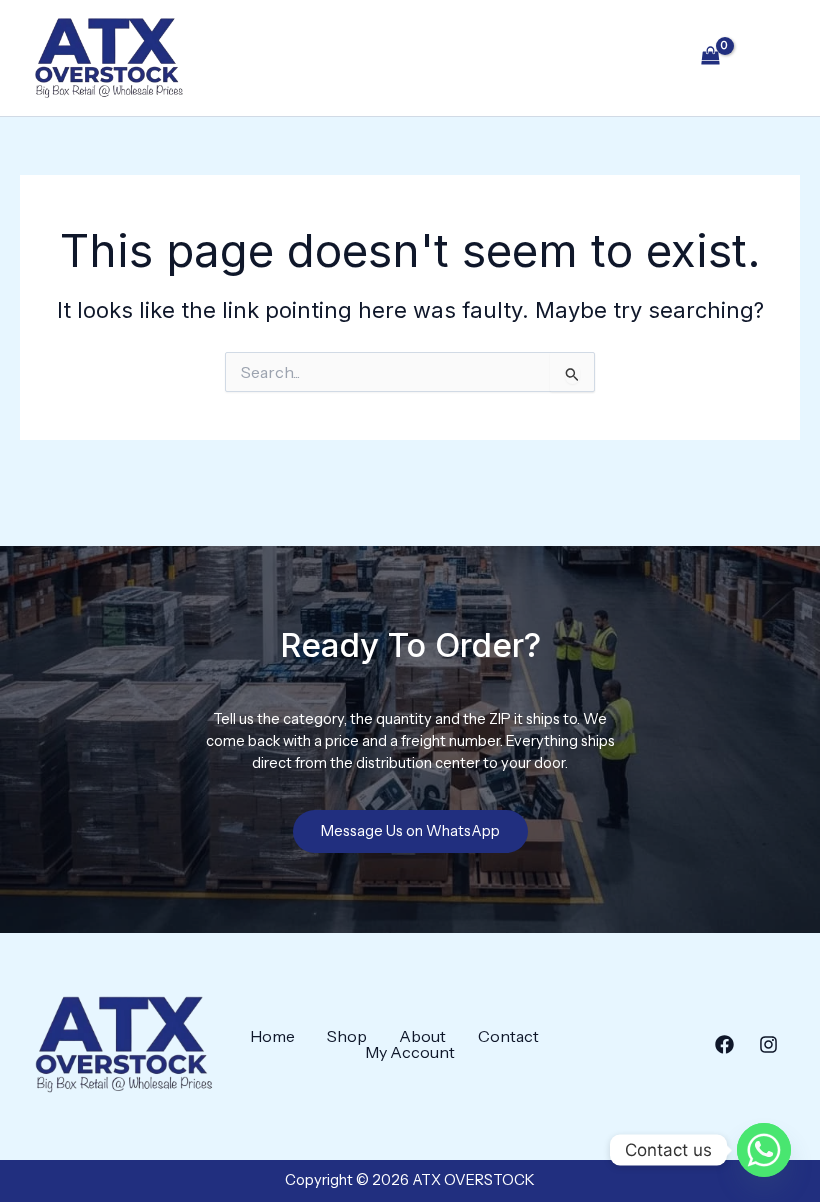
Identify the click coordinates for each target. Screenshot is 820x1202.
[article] (410, 742)
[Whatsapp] (764, 1150)
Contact (508, 1036)
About (422, 1036)
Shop (347, 1036)
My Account (410, 1052)
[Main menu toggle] (768, 58)
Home (272, 1036)
